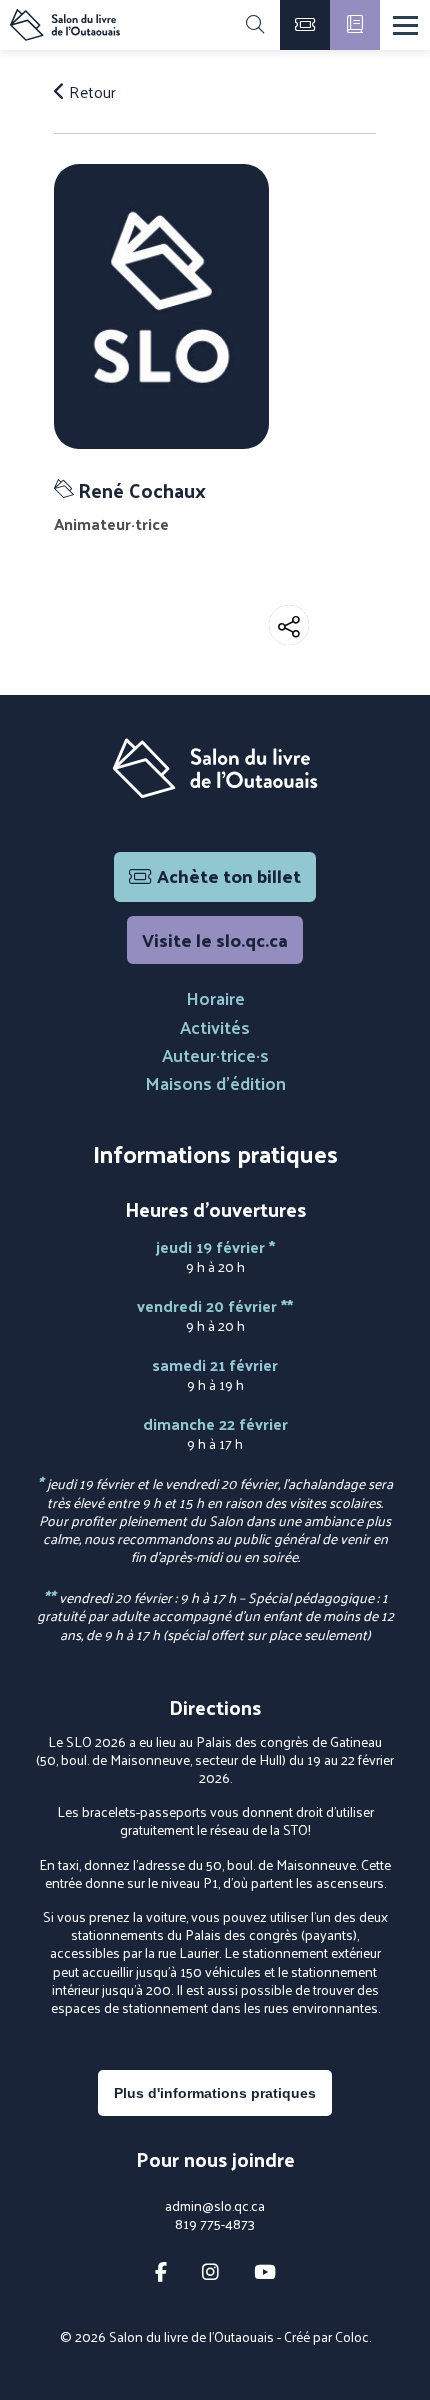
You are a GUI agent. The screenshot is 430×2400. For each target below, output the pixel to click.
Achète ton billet (229, 875)
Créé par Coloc (326, 2336)
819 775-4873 (215, 2224)
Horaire (215, 997)
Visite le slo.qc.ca (215, 939)
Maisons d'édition (215, 1082)
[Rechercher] (255, 25)
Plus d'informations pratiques (215, 2093)
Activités (215, 1026)
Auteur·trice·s (215, 1054)
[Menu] (405, 25)
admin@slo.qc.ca (215, 2206)
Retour (90, 92)
